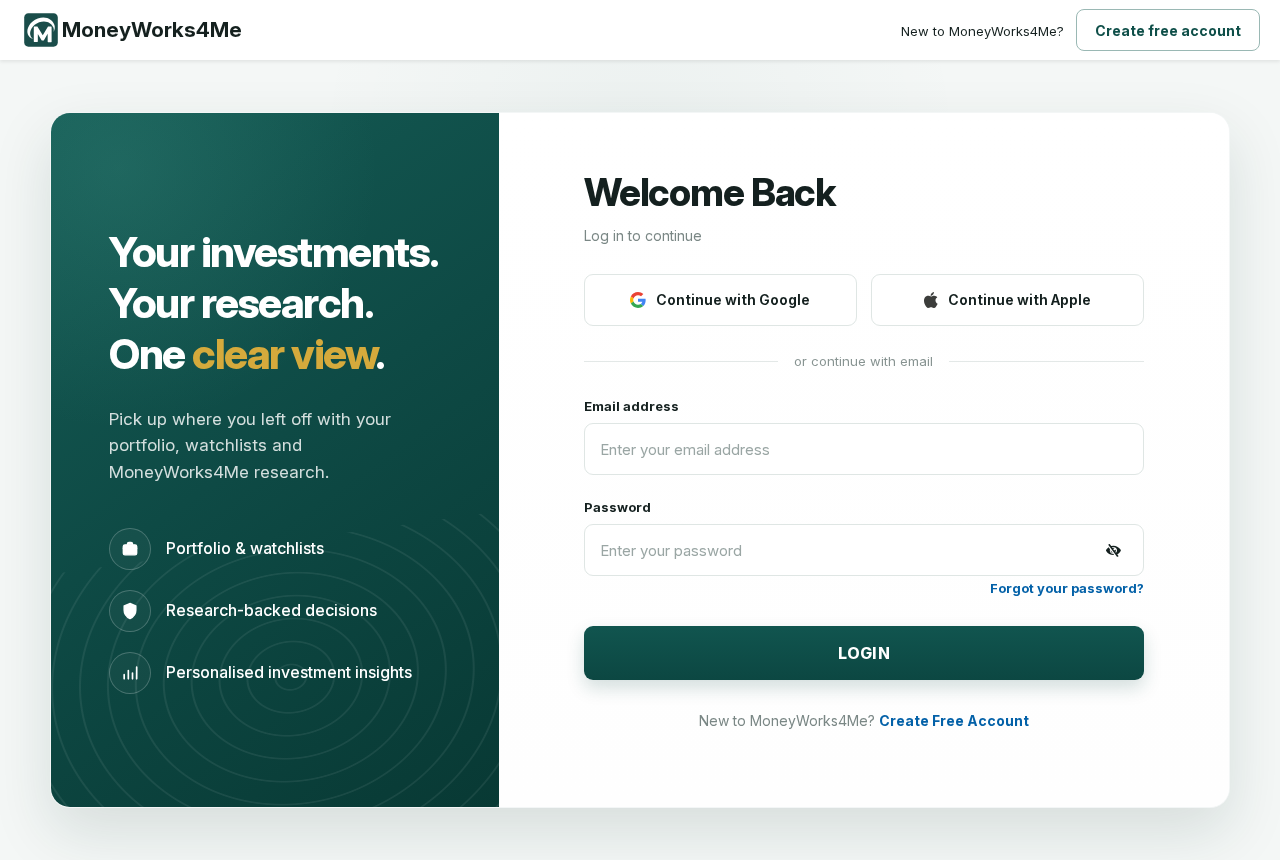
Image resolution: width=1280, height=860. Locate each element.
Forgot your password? (1067, 588)
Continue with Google (733, 299)
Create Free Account (954, 720)
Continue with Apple (1019, 299)
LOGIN (864, 653)
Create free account (1168, 30)
